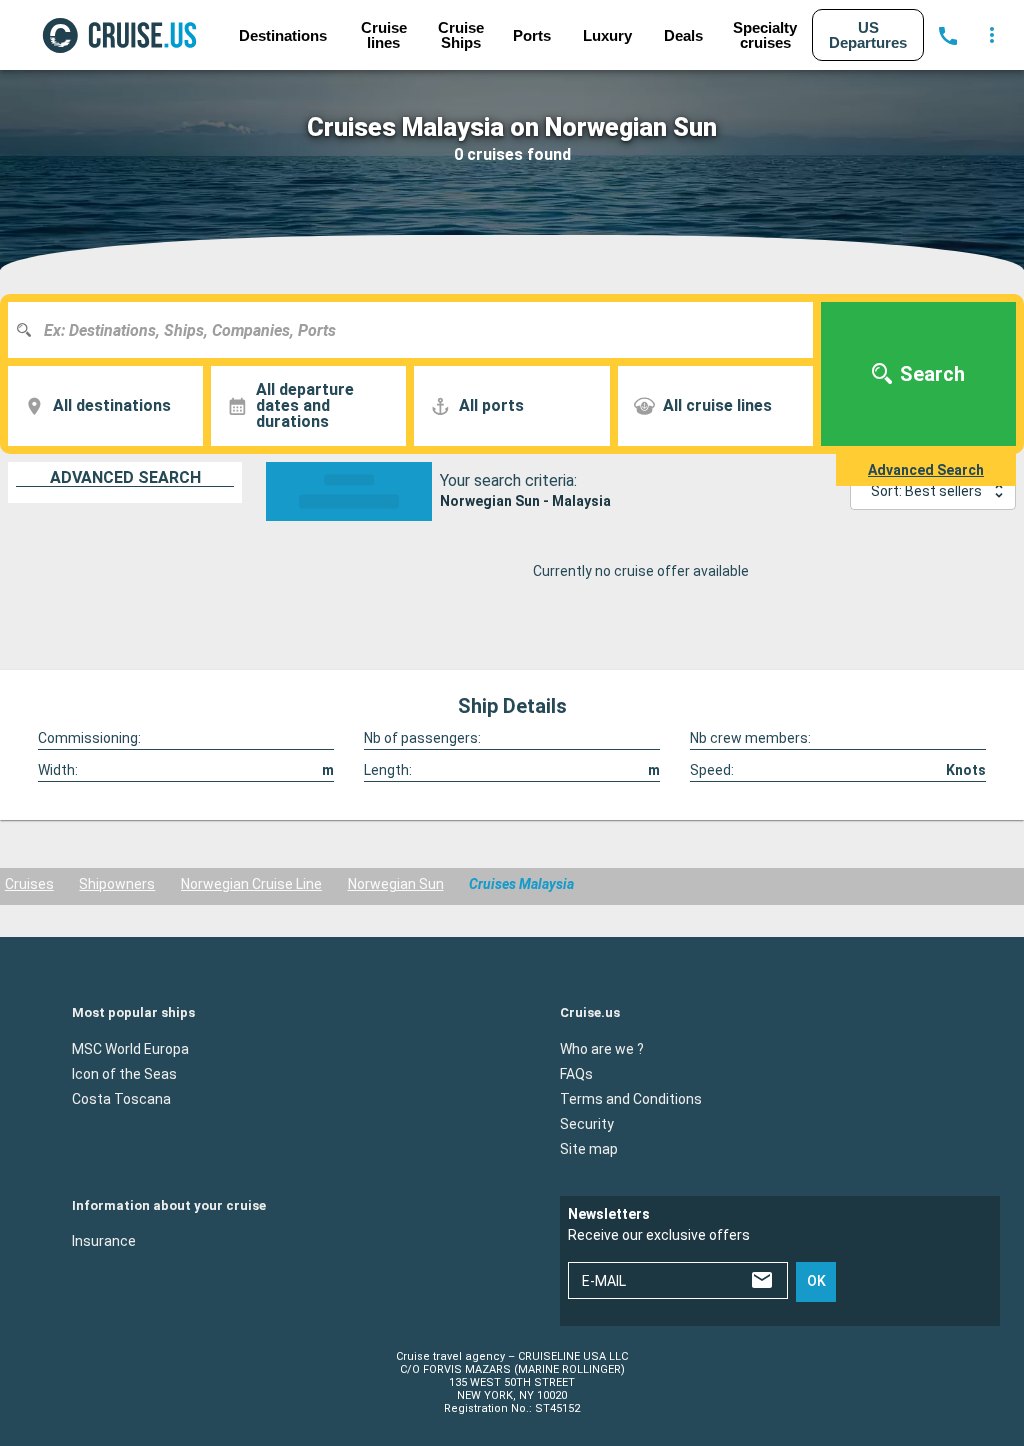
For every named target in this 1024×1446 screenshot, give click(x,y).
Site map (589, 1148)
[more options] (992, 35)
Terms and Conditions (631, 1098)
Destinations (283, 35)
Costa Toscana (121, 1098)
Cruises (29, 884)
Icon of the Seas (124, 1073)
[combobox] (418, 330)
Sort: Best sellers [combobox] (926, 491)
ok (816, 1281)
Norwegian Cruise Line (251, 884)
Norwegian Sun (396, 884)
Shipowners (117, 884)
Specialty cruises (765, 35)
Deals (683, 35)
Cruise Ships (461, 35)
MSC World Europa (130, 1048)
